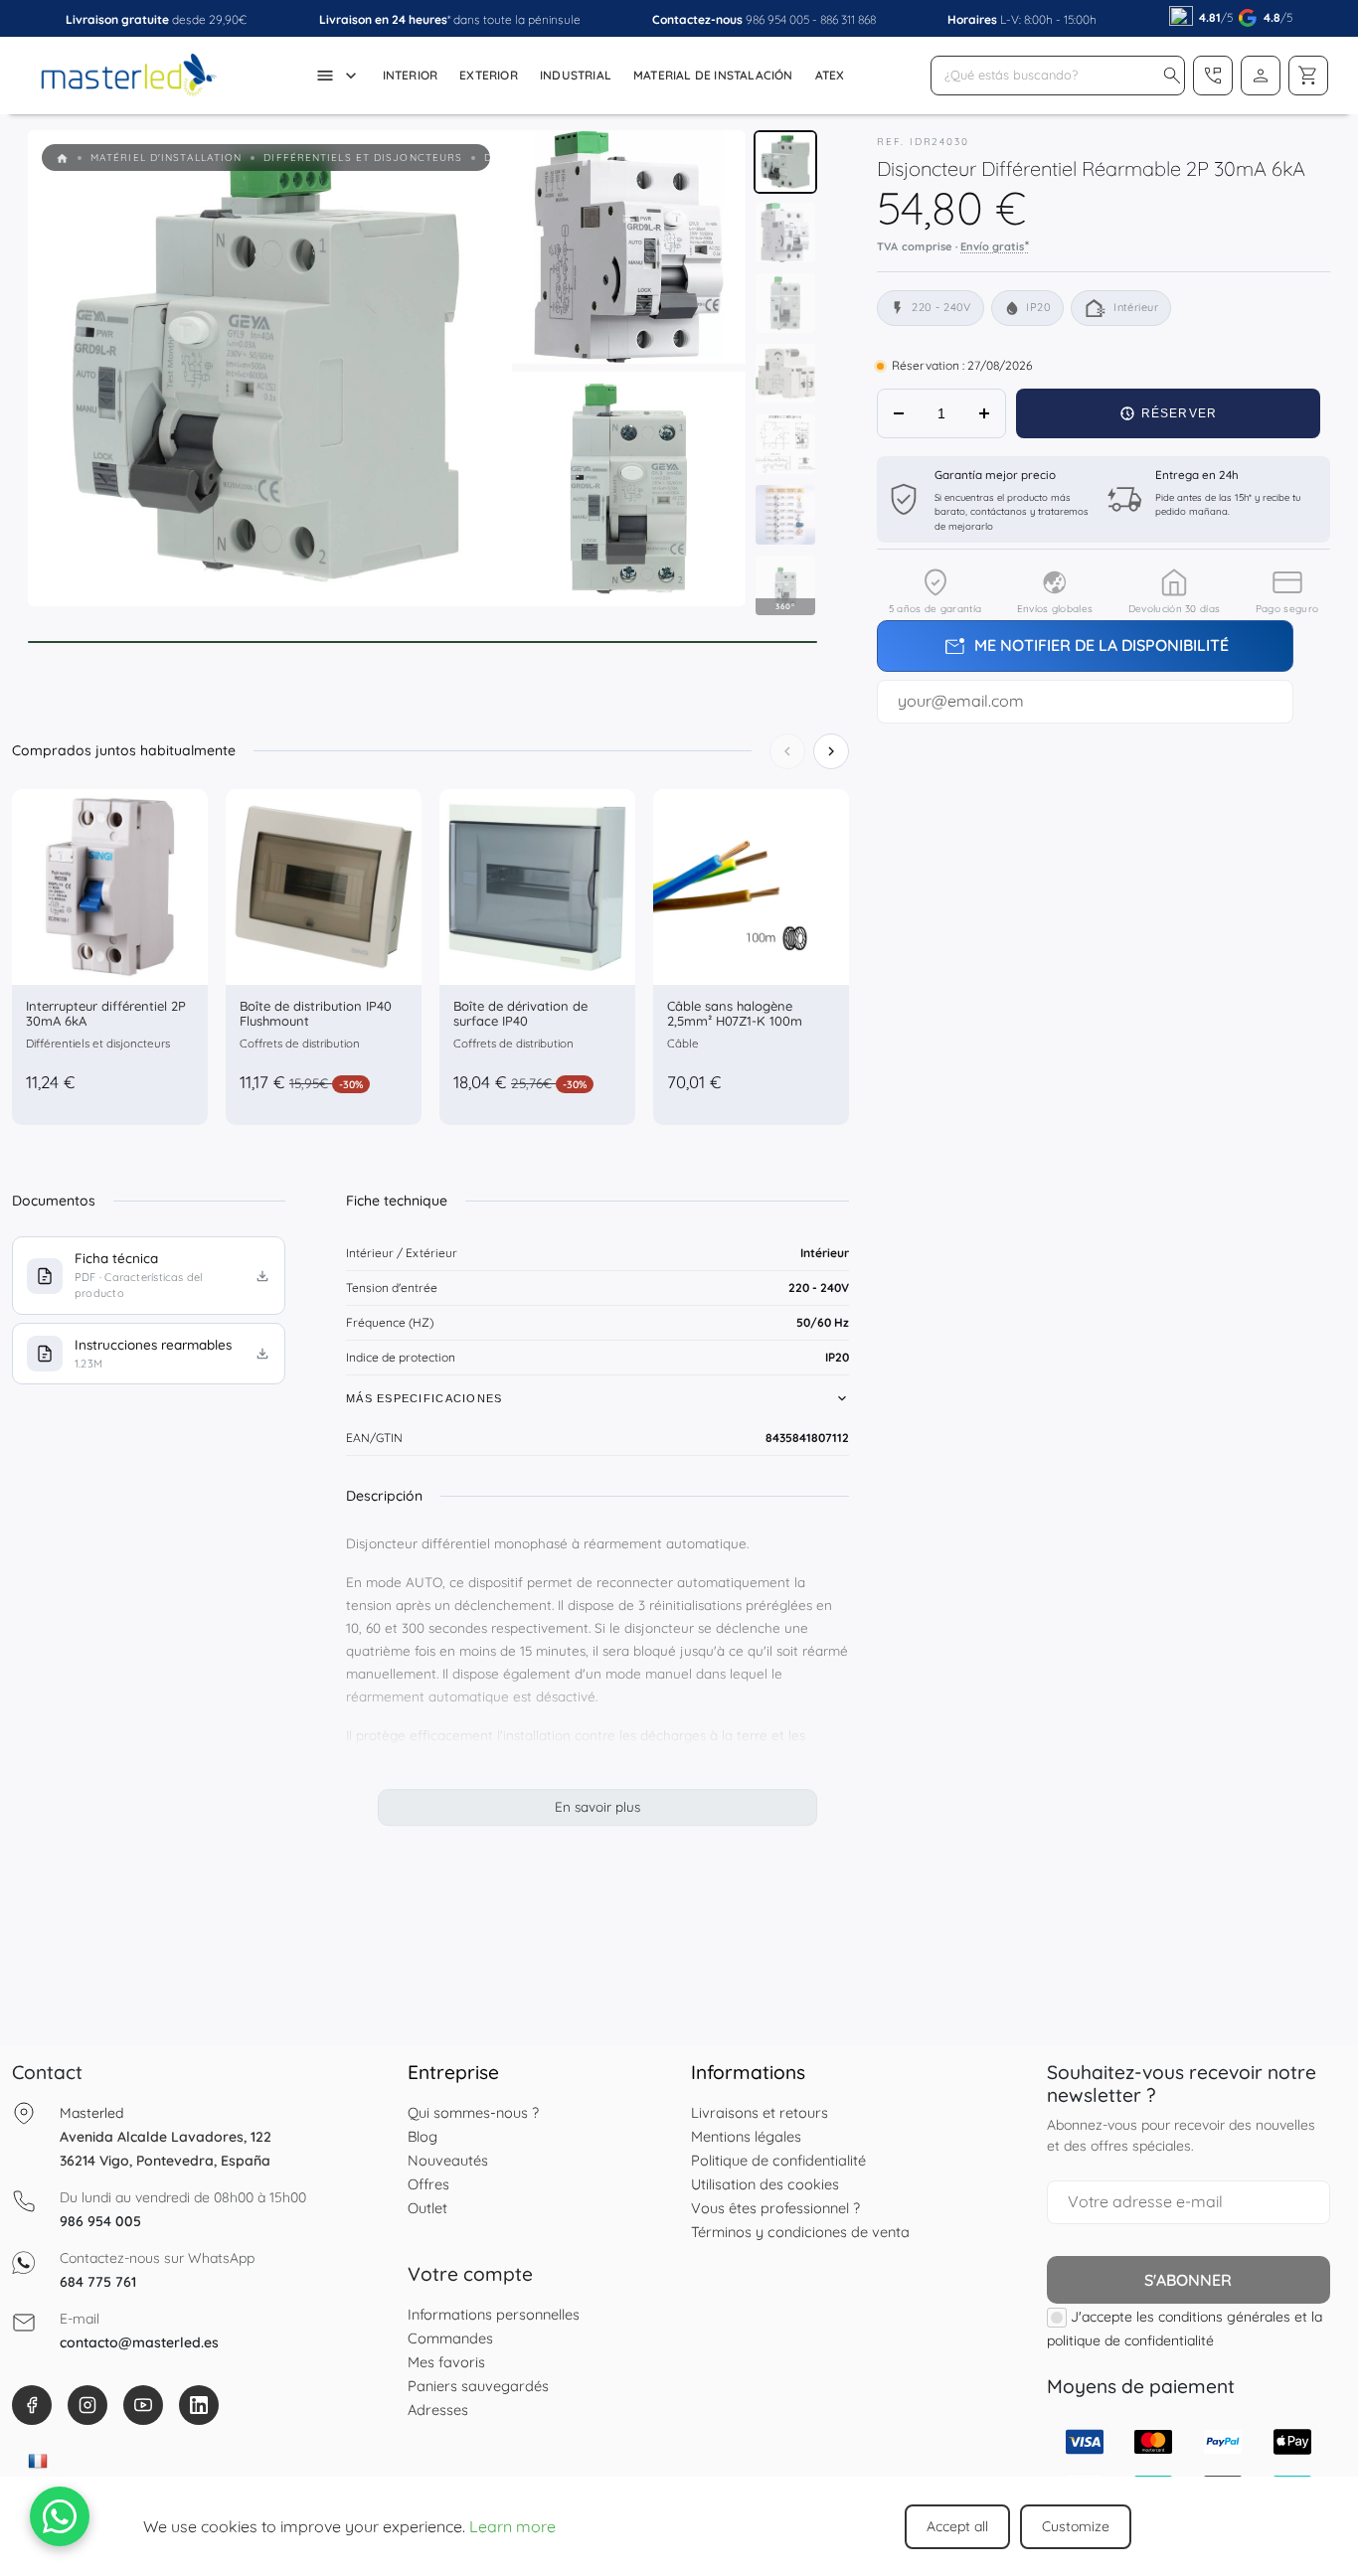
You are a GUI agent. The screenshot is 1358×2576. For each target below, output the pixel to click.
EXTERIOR (489, 75)
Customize (1076, 2526)
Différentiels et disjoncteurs (98, 1043)
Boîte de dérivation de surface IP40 (520, 1014)
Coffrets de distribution (300, 1043)
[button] (1172, 76)
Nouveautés (448, 2160)
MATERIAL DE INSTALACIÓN (713, 75)
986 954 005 (777, 19)
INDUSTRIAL (576, 75)
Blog (423, 2136)
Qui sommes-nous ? (473, 2112)
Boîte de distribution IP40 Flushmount (316, 1014)
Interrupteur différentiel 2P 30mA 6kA (106, 1014)
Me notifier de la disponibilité (1086, 647)
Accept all (957, 2526)
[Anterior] (787, 751)
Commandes (450, 2338)
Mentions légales (746, 2136)
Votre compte (470, 2274)
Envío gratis (995, 245)
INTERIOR (411, 75)
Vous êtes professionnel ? (775, 2208)
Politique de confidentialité (778, 2160)
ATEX (830, 75)
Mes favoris (446, 2362)
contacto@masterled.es (139, 2342)
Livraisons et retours (760, 2112)
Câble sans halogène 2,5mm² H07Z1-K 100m (735, 1014)
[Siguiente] (831, 751)
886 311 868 (848, 19)
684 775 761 (98, 2282)
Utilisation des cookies (765, 2184)
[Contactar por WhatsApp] (60, 2516)
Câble (683, 1043)
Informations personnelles (494, 2314)
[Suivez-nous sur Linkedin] (199, 2405)
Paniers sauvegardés (478, 2386)
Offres (428, 2184)
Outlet (427, 2208)
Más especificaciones (424, 1398)
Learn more (512, 2526)
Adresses (438, 2410)
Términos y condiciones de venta (800, 2232)
